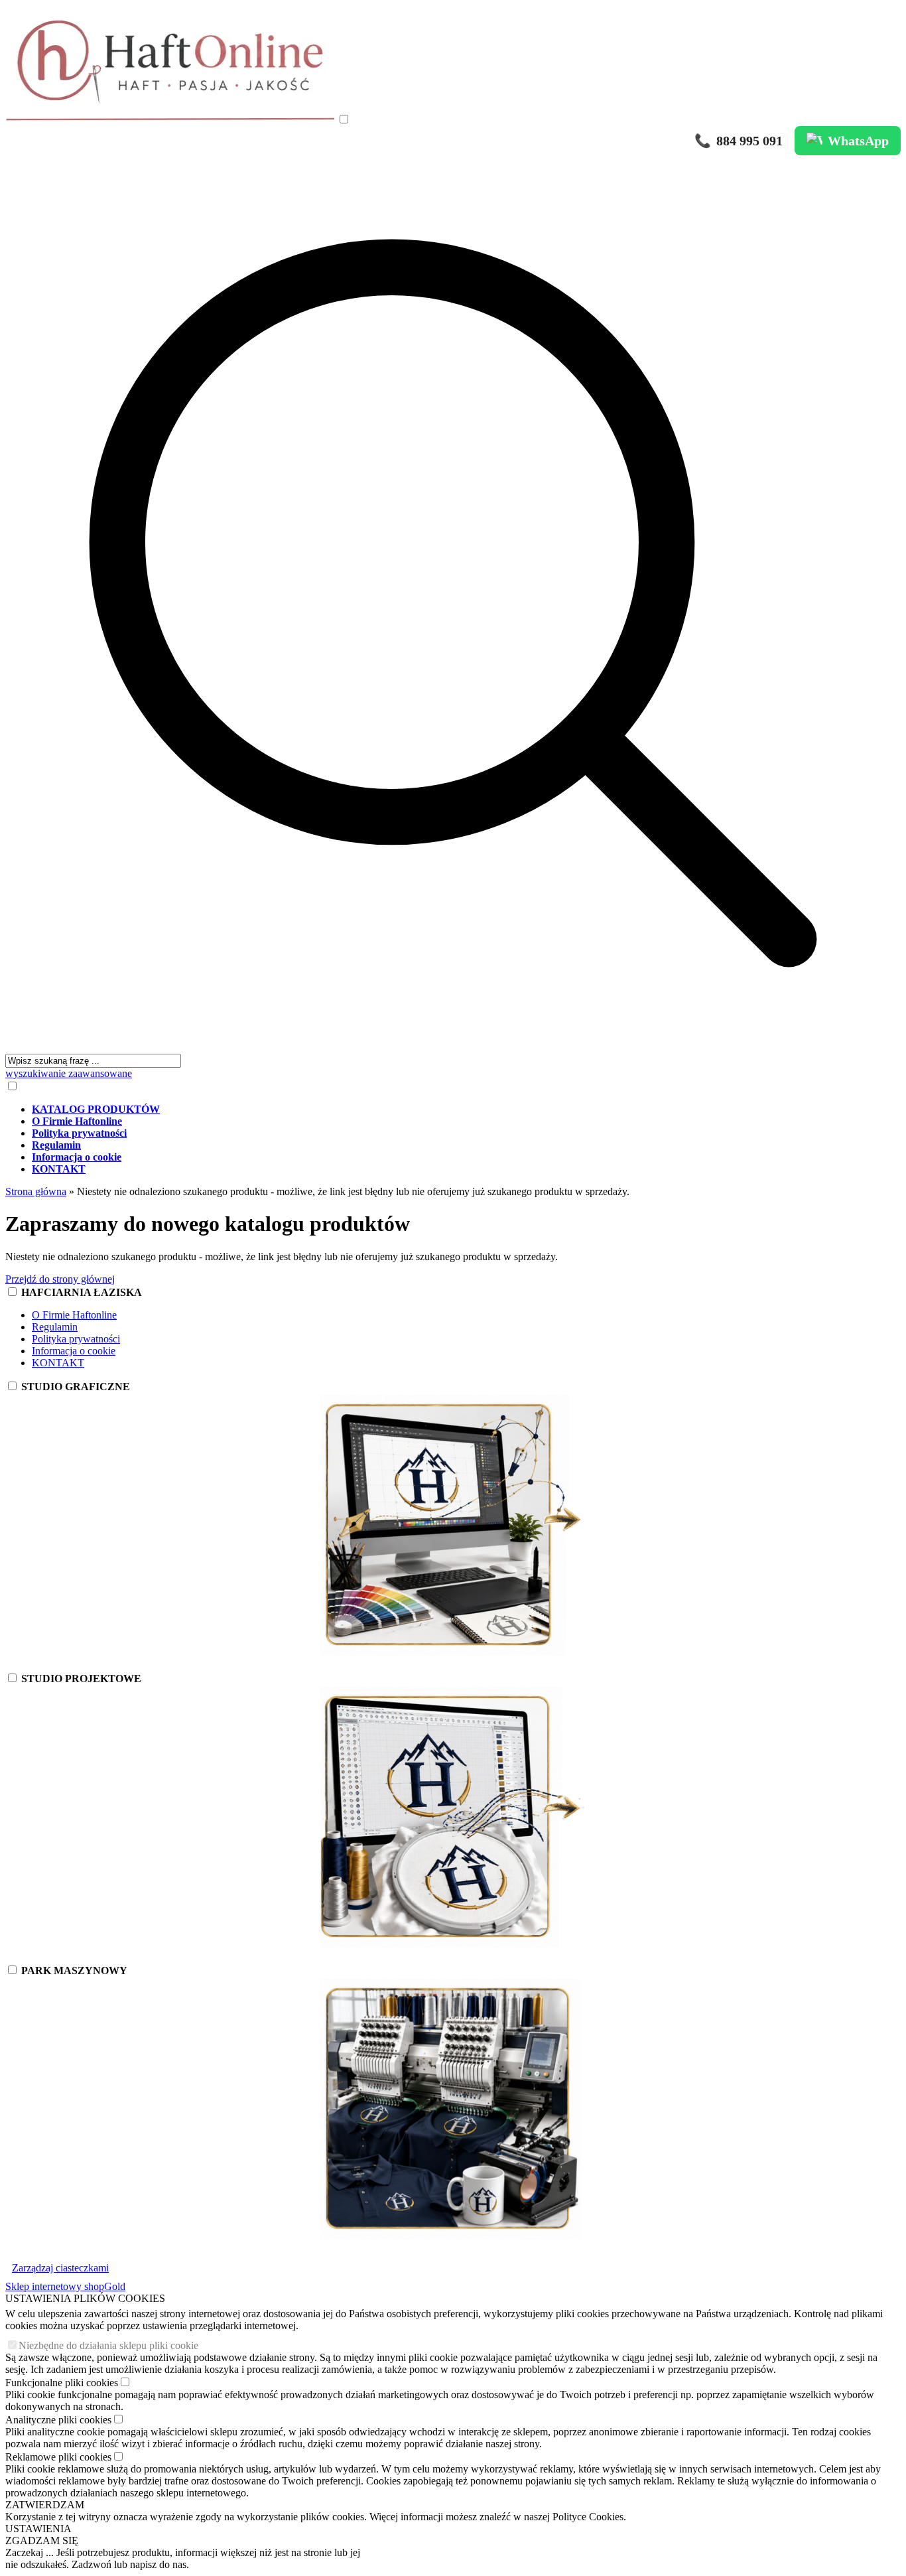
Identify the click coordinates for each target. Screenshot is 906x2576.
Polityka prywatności (76, 1339)
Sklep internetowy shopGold (65, 2286)
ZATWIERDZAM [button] (45, 2505)
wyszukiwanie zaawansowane (69, 1073)
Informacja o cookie (74, 1351)
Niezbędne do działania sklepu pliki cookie (108, 2345)
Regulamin (55, 1327)
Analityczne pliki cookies (58, 2420)
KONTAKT (58, 1363)
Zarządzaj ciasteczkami (60, 2268)
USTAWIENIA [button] (38, 2529)
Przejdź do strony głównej (60, 1279)
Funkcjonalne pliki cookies (62, 2383)
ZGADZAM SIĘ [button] (42, 2540)
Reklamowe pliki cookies (58, 2457)
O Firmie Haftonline (74, 1315)
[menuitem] (466, 1109)
